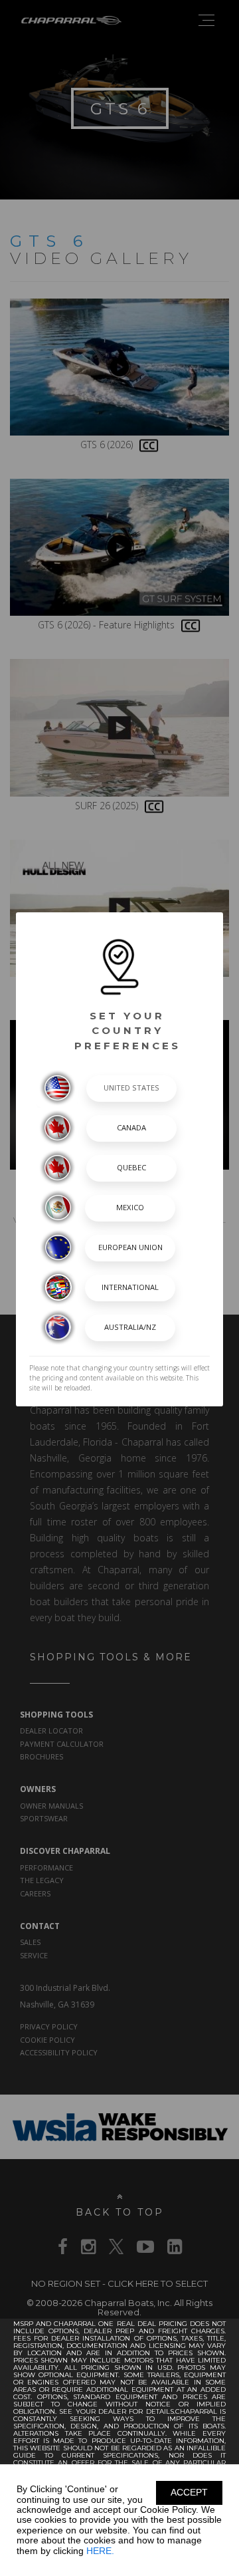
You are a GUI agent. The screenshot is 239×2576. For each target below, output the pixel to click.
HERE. (100, 2551)
